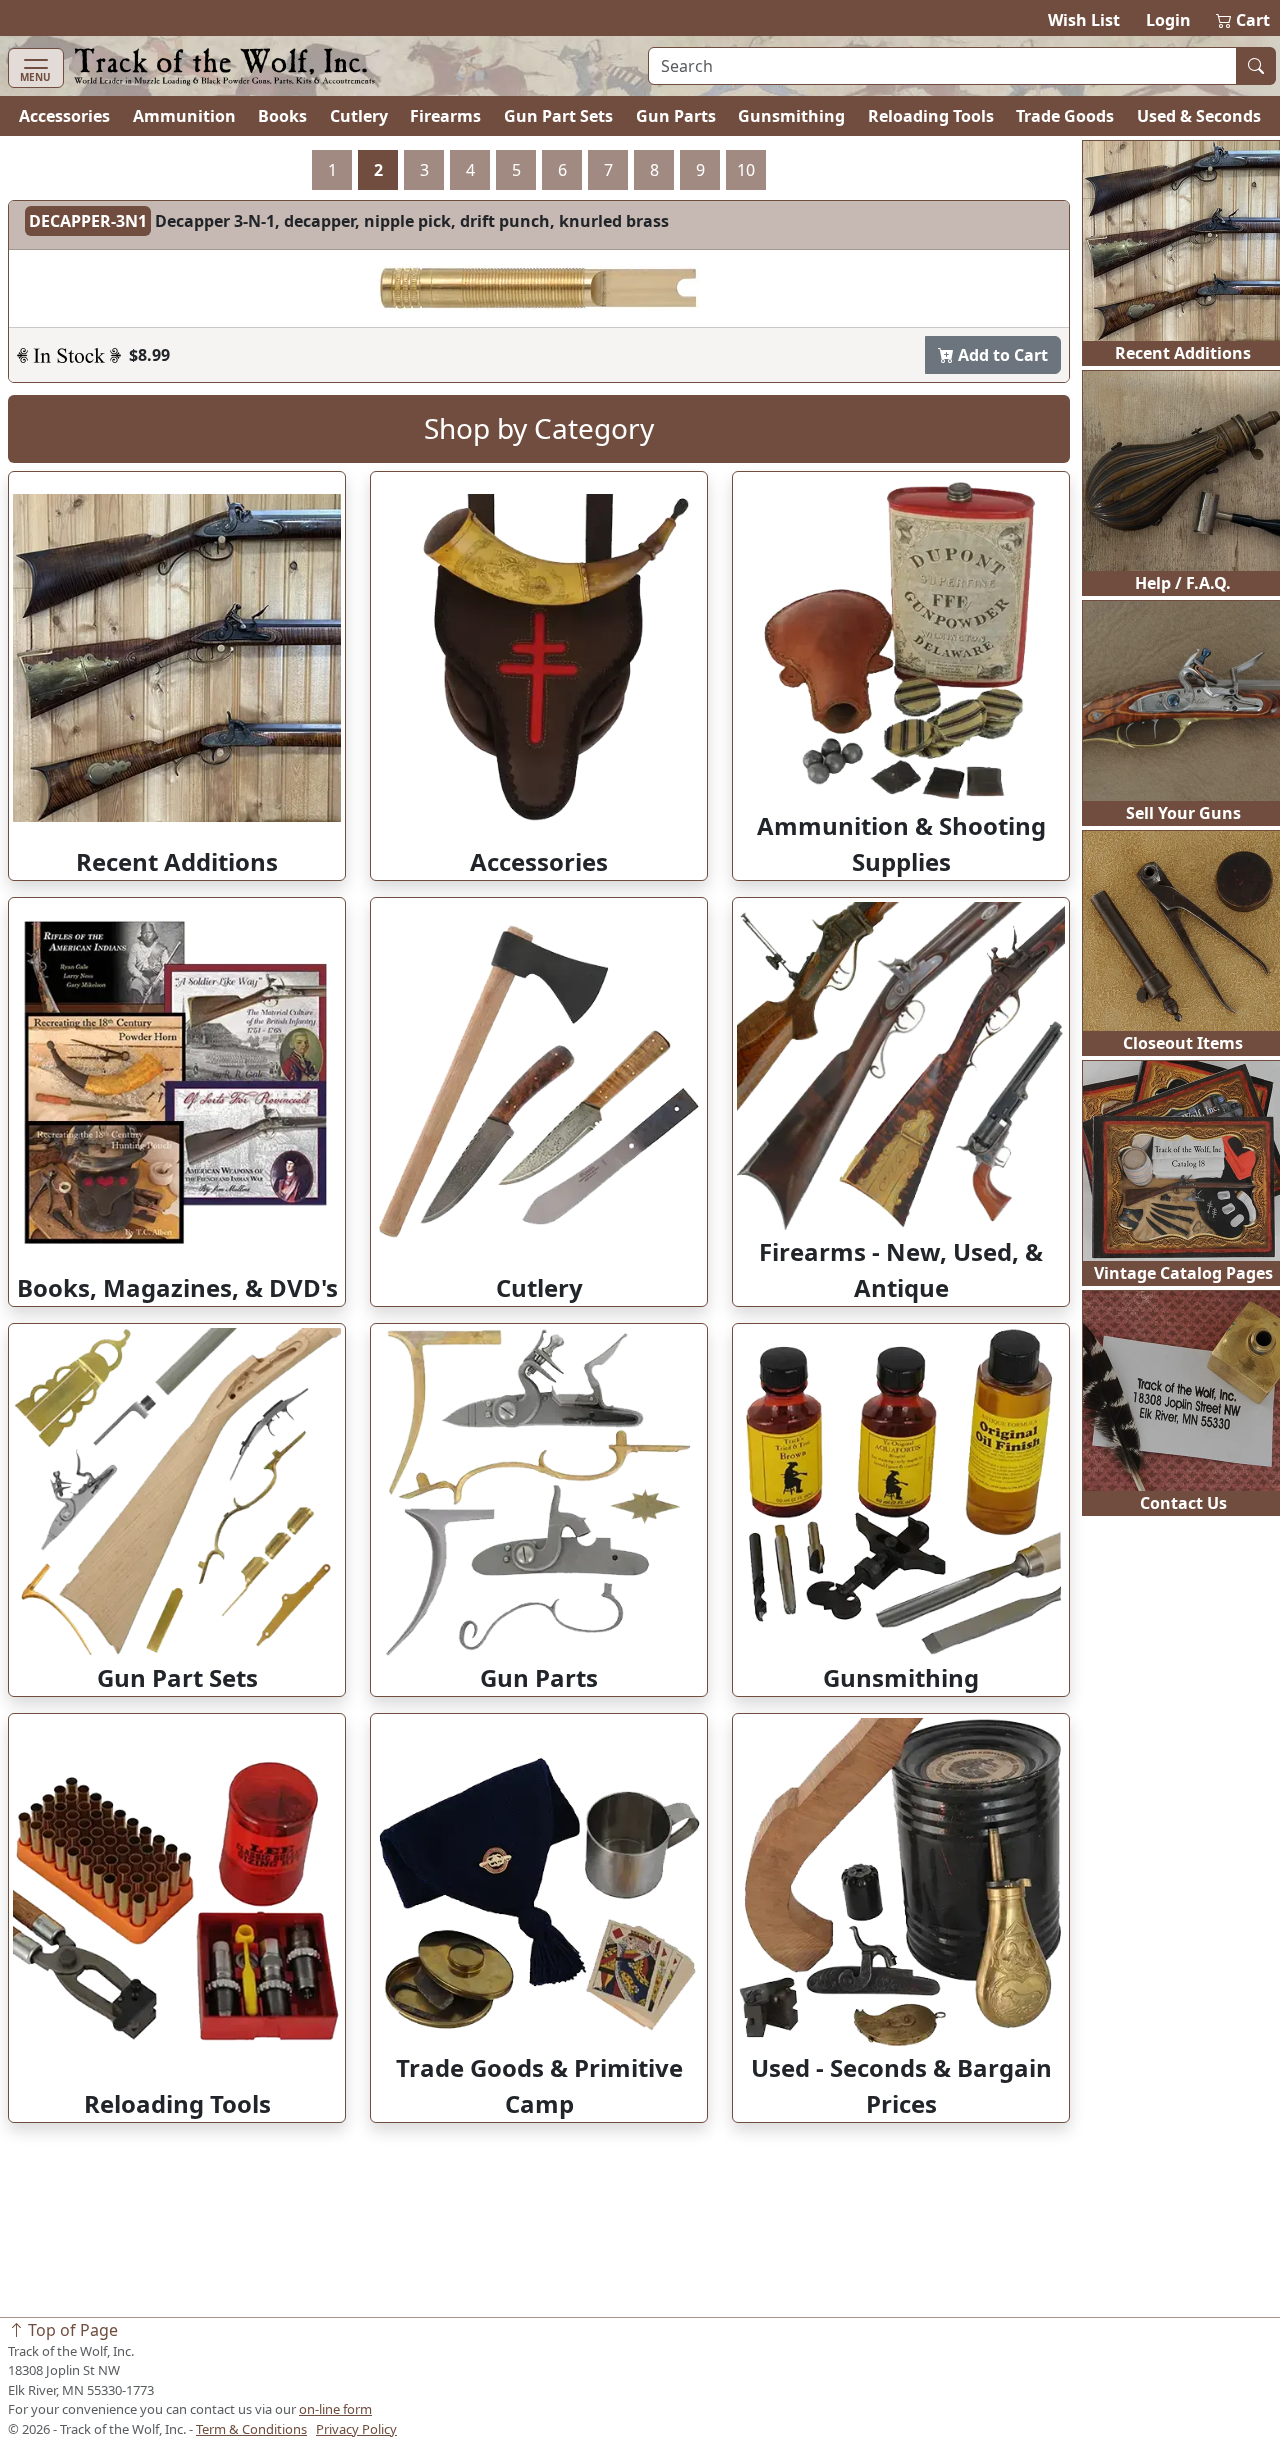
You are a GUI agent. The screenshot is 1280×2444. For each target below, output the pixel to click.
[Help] (69, 355)
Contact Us (1183, 1503)
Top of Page (71, 2330)
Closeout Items (1183, 1043)
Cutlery (359, 116)
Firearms (445, 116)
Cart (1244, 20)
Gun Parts (676, 116)
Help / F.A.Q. (1183, 583)
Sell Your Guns (1183, 813)
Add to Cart (1001, 355)
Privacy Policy (356, 2429)
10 (746, 170)
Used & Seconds (1199, 116)
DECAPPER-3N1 (88, 221)
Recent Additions (1183, 353)
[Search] (1256, 66)
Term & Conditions (251, 2429)
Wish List (1084, 20)
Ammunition (184, 116)
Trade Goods (1065, 116)
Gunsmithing (791, 116)
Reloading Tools (931, 116)
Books (282, 116)
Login (1168, 20)
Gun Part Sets (558, 116)
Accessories (64, 116)
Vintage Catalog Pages (1183, 1273)
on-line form (335, 2409)
